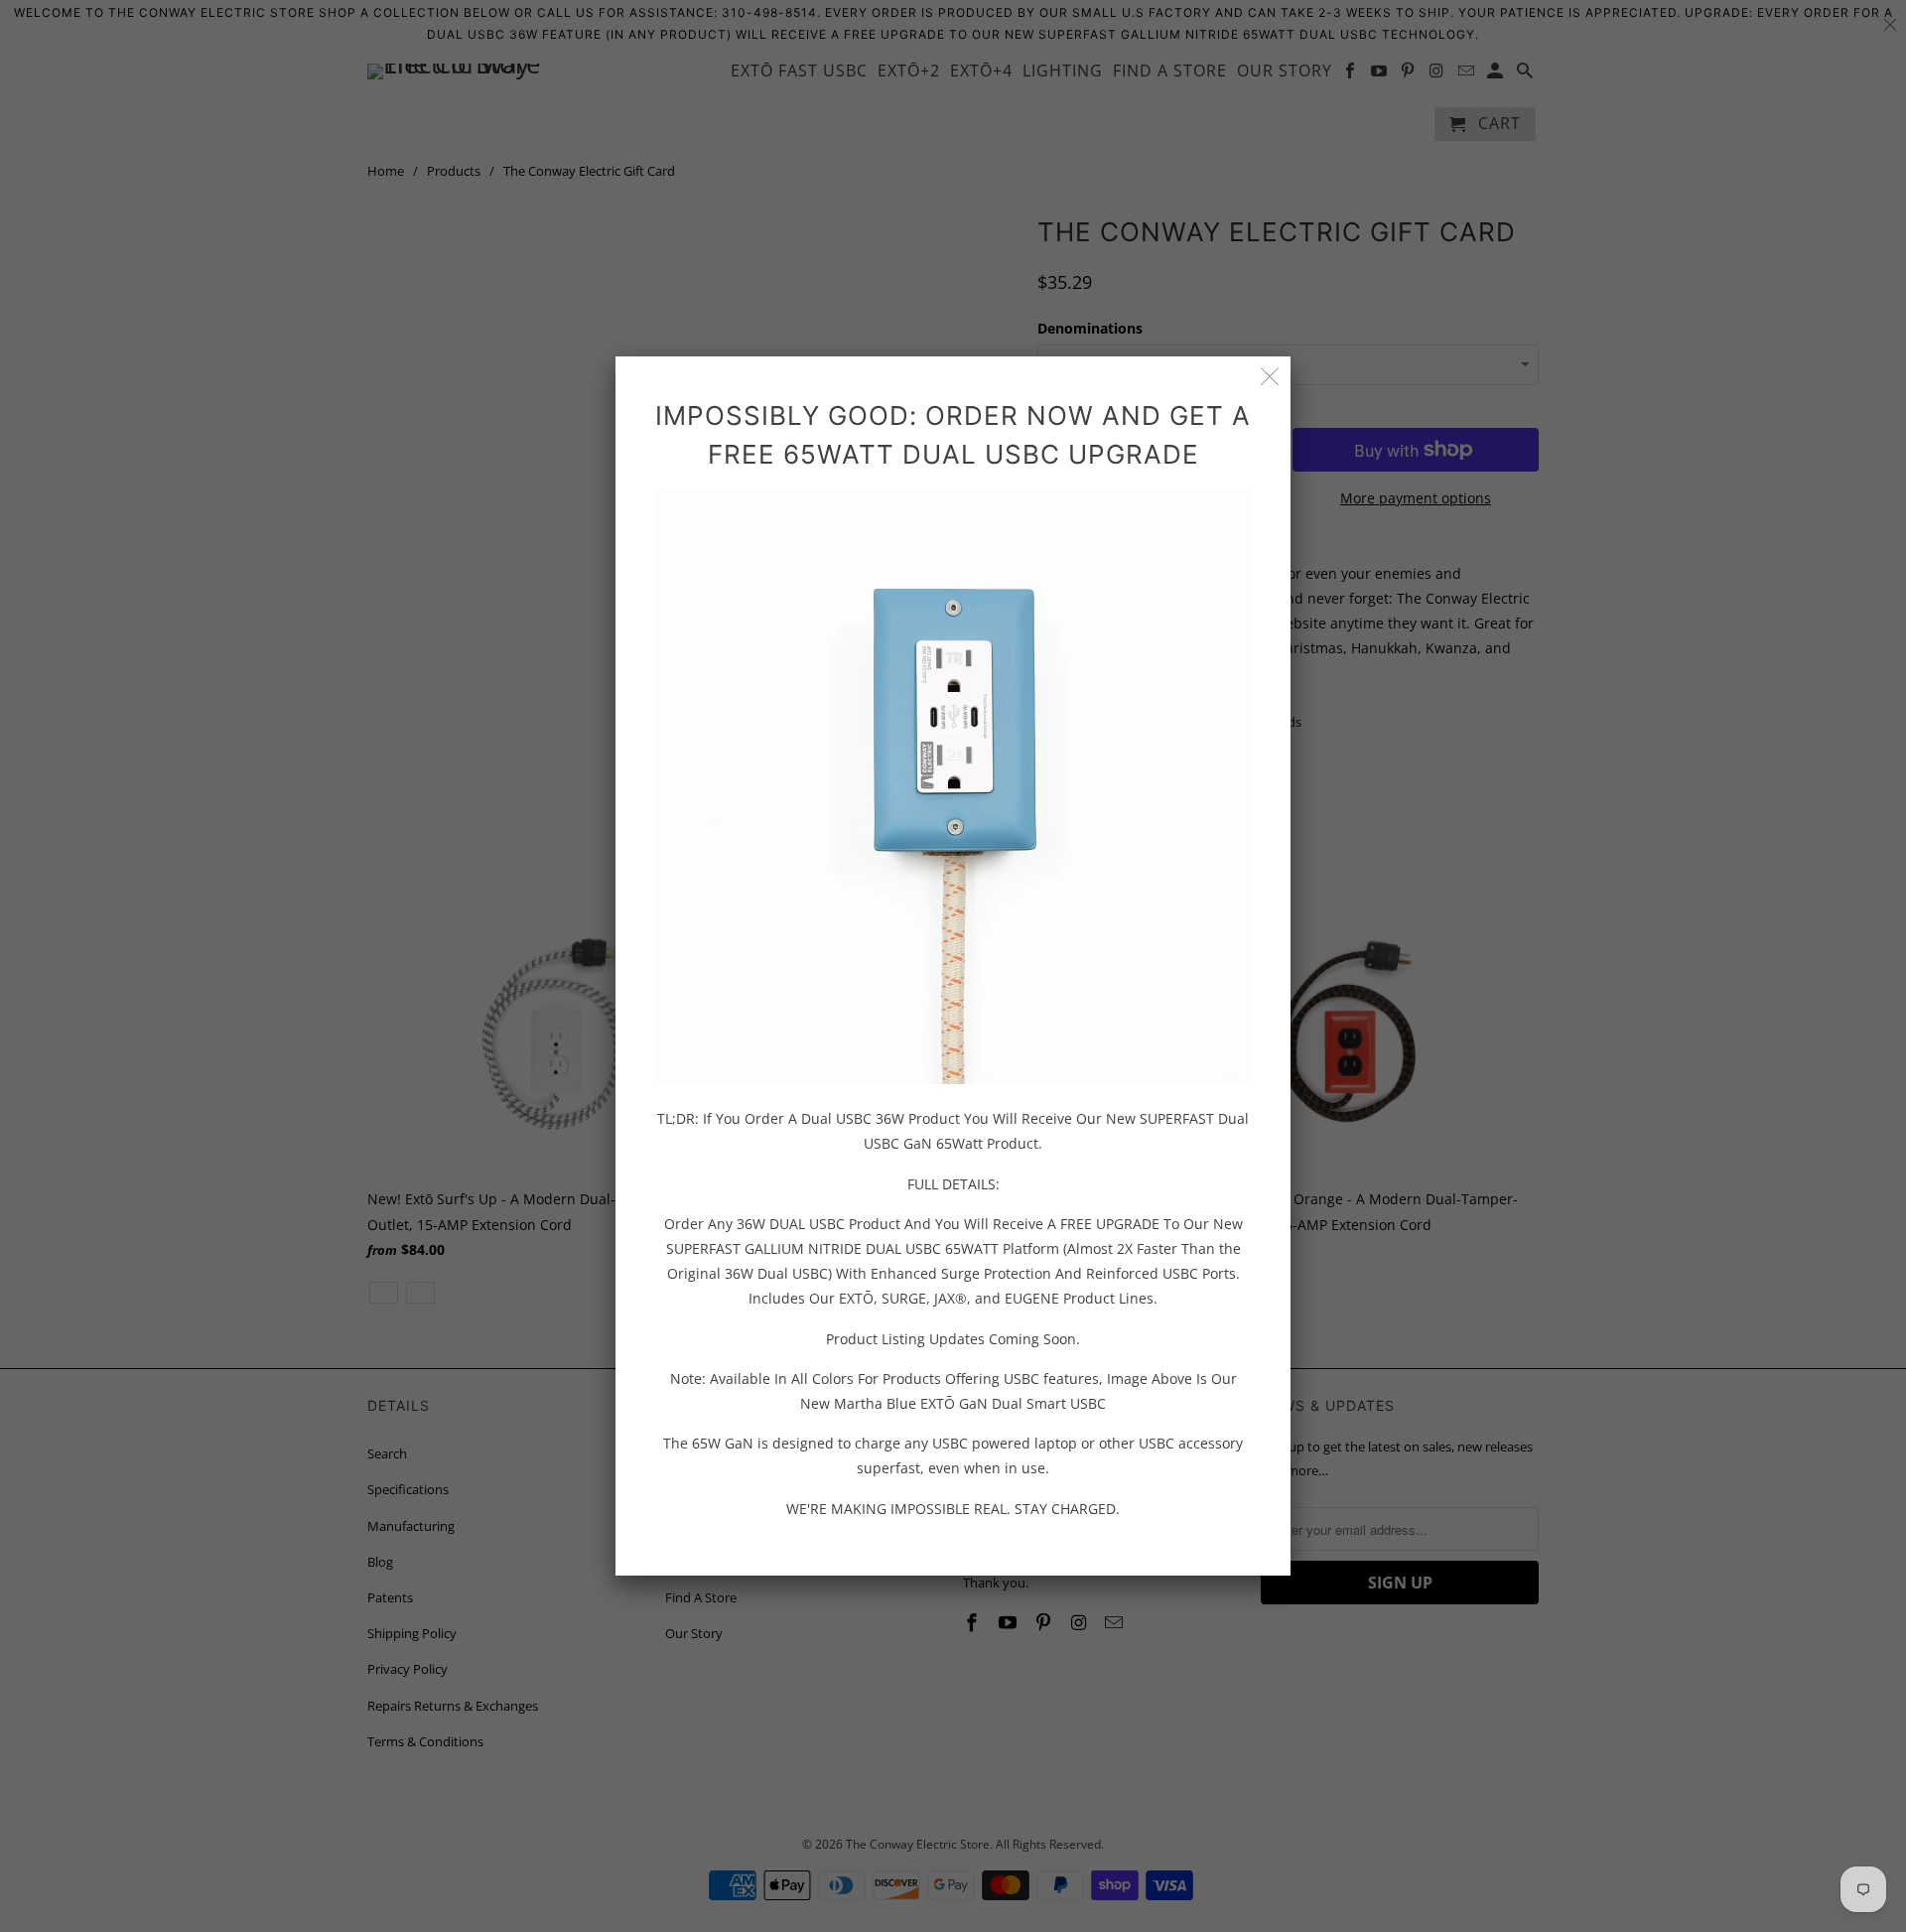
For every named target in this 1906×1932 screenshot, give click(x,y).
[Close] (1270, 377)
